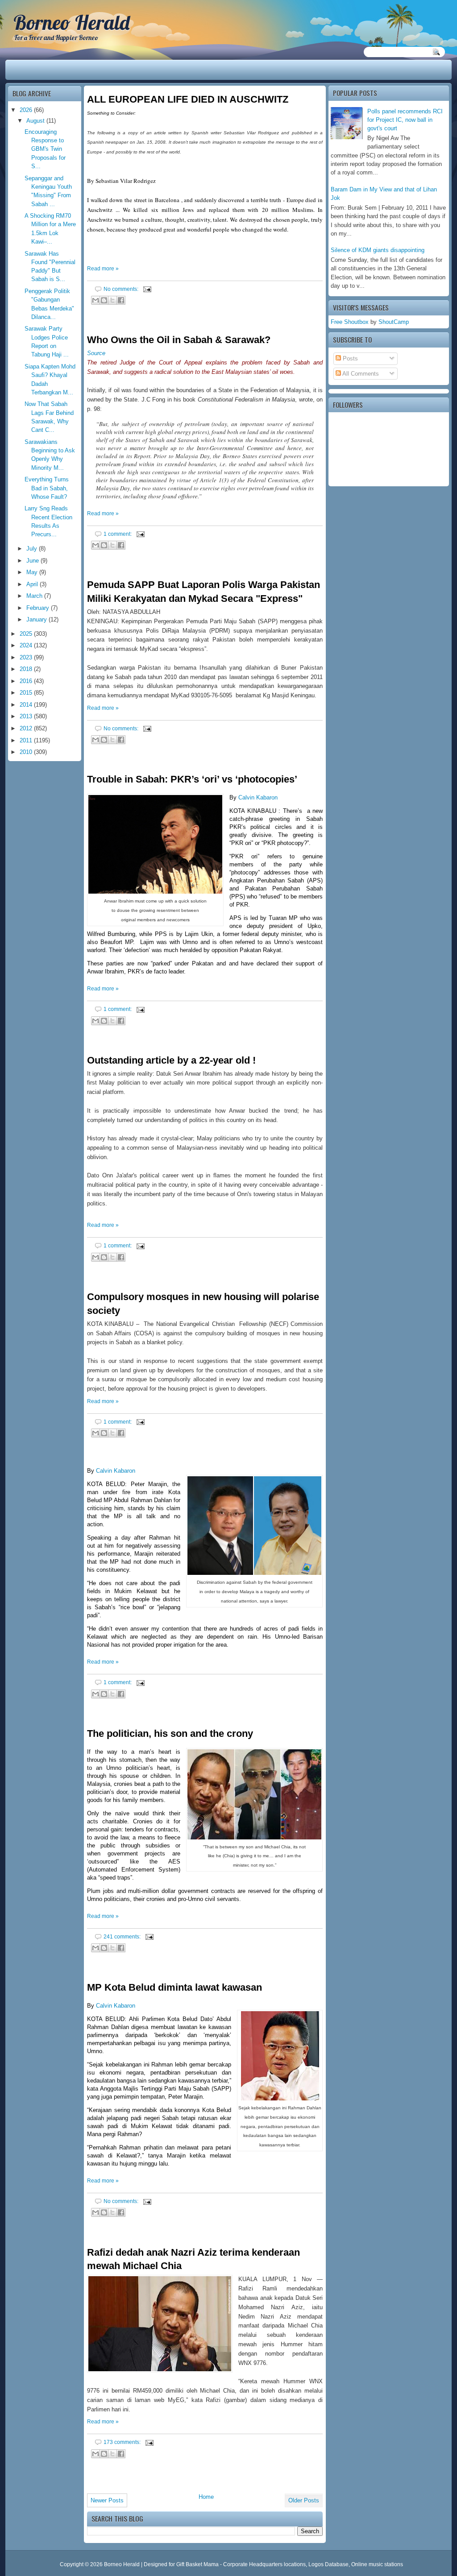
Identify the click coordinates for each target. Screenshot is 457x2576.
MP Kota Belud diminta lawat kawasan (174, 1987)
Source (96, 353)
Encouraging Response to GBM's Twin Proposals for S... (45, 149)
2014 (27, 705)
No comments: (122, 289)
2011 (27, 740)
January (37, 619)
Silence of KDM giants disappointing (378, 250)
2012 (27, 728)
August (36, 121)
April (33, 584)
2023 (27, 657)
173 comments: (123, 2442)
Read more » (103, 269)
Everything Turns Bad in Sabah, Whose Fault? (47, 488)
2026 (27, 110)
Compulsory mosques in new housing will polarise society (203, 1304)
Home (206, 2497)
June (33, 561)
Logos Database (328, 2564)
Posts (349, 358)
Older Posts (304, 2500)
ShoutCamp (394, 322)
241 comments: (123, 1936)
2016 (27, 681)
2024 (27, 645)
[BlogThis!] (104, 300)
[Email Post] (146, 289)
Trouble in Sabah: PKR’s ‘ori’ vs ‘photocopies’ (192, 779)
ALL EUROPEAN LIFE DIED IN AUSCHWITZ (188, 99)
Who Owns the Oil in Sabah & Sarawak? (179, 340)
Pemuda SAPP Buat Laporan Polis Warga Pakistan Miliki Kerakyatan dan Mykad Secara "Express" (204, 592)
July (33, 549)
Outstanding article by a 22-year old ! (171, 1060)
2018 (27, 669)
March (35, 596)
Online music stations (377, 2564)
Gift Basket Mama (197, 2564)
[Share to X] (112, 300)
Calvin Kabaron (258, 797)
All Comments (360, 374)
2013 (27, 716)
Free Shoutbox (350, 322)
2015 (27, 693)
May (33, 572)
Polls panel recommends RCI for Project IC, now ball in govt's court (405, 120)
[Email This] (96, 300)
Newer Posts (107, 2500)
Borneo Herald (71, 22)
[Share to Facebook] (121, 300)
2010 (27, 752)
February (39, 608)
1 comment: (118, 534)
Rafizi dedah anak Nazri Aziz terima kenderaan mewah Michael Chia (193, 2259)
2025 (27, 634)
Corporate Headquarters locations (264, 2564)
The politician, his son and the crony (170, 1733)
